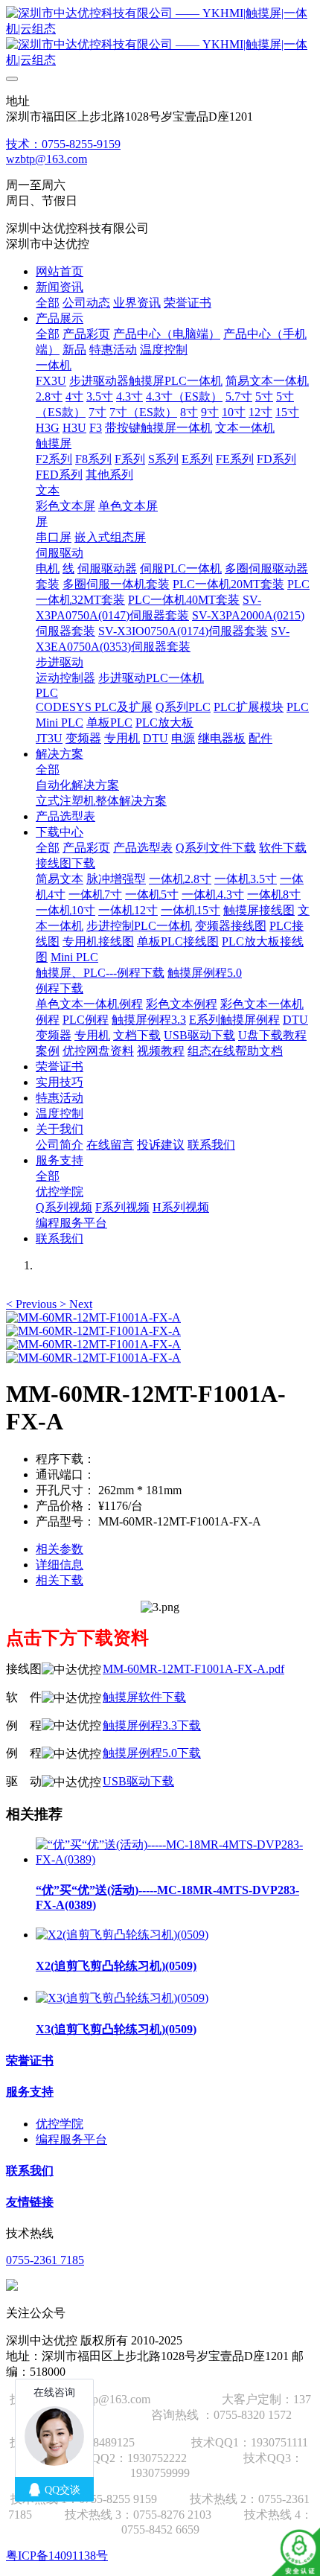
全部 (48, 303)
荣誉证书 (30, 2060)
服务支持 (30, 2092)
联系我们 (30, 2171)
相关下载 (60, 1580)
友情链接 (30, 2202)
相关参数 (60, 1549)
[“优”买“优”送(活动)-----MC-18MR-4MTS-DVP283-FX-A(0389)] (175, 1859)
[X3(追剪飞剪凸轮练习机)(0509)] (122, 1998)
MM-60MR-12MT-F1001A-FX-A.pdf (193, 1669)
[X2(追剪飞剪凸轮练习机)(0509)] (122, 1935)
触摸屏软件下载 (144, 1697)
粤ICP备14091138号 (57, 2556)
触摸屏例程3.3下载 (152, 1725)
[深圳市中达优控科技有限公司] (160, 37)
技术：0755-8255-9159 (63, 144)
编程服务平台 (71, 2139)
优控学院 (60, 2124)
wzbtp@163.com (47, 159)
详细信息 (60, 1565)
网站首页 (60, 271)
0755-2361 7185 (45, 2260)
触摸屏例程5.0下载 (152, 1753)
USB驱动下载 (138, 1781)
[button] (33, 1304)
